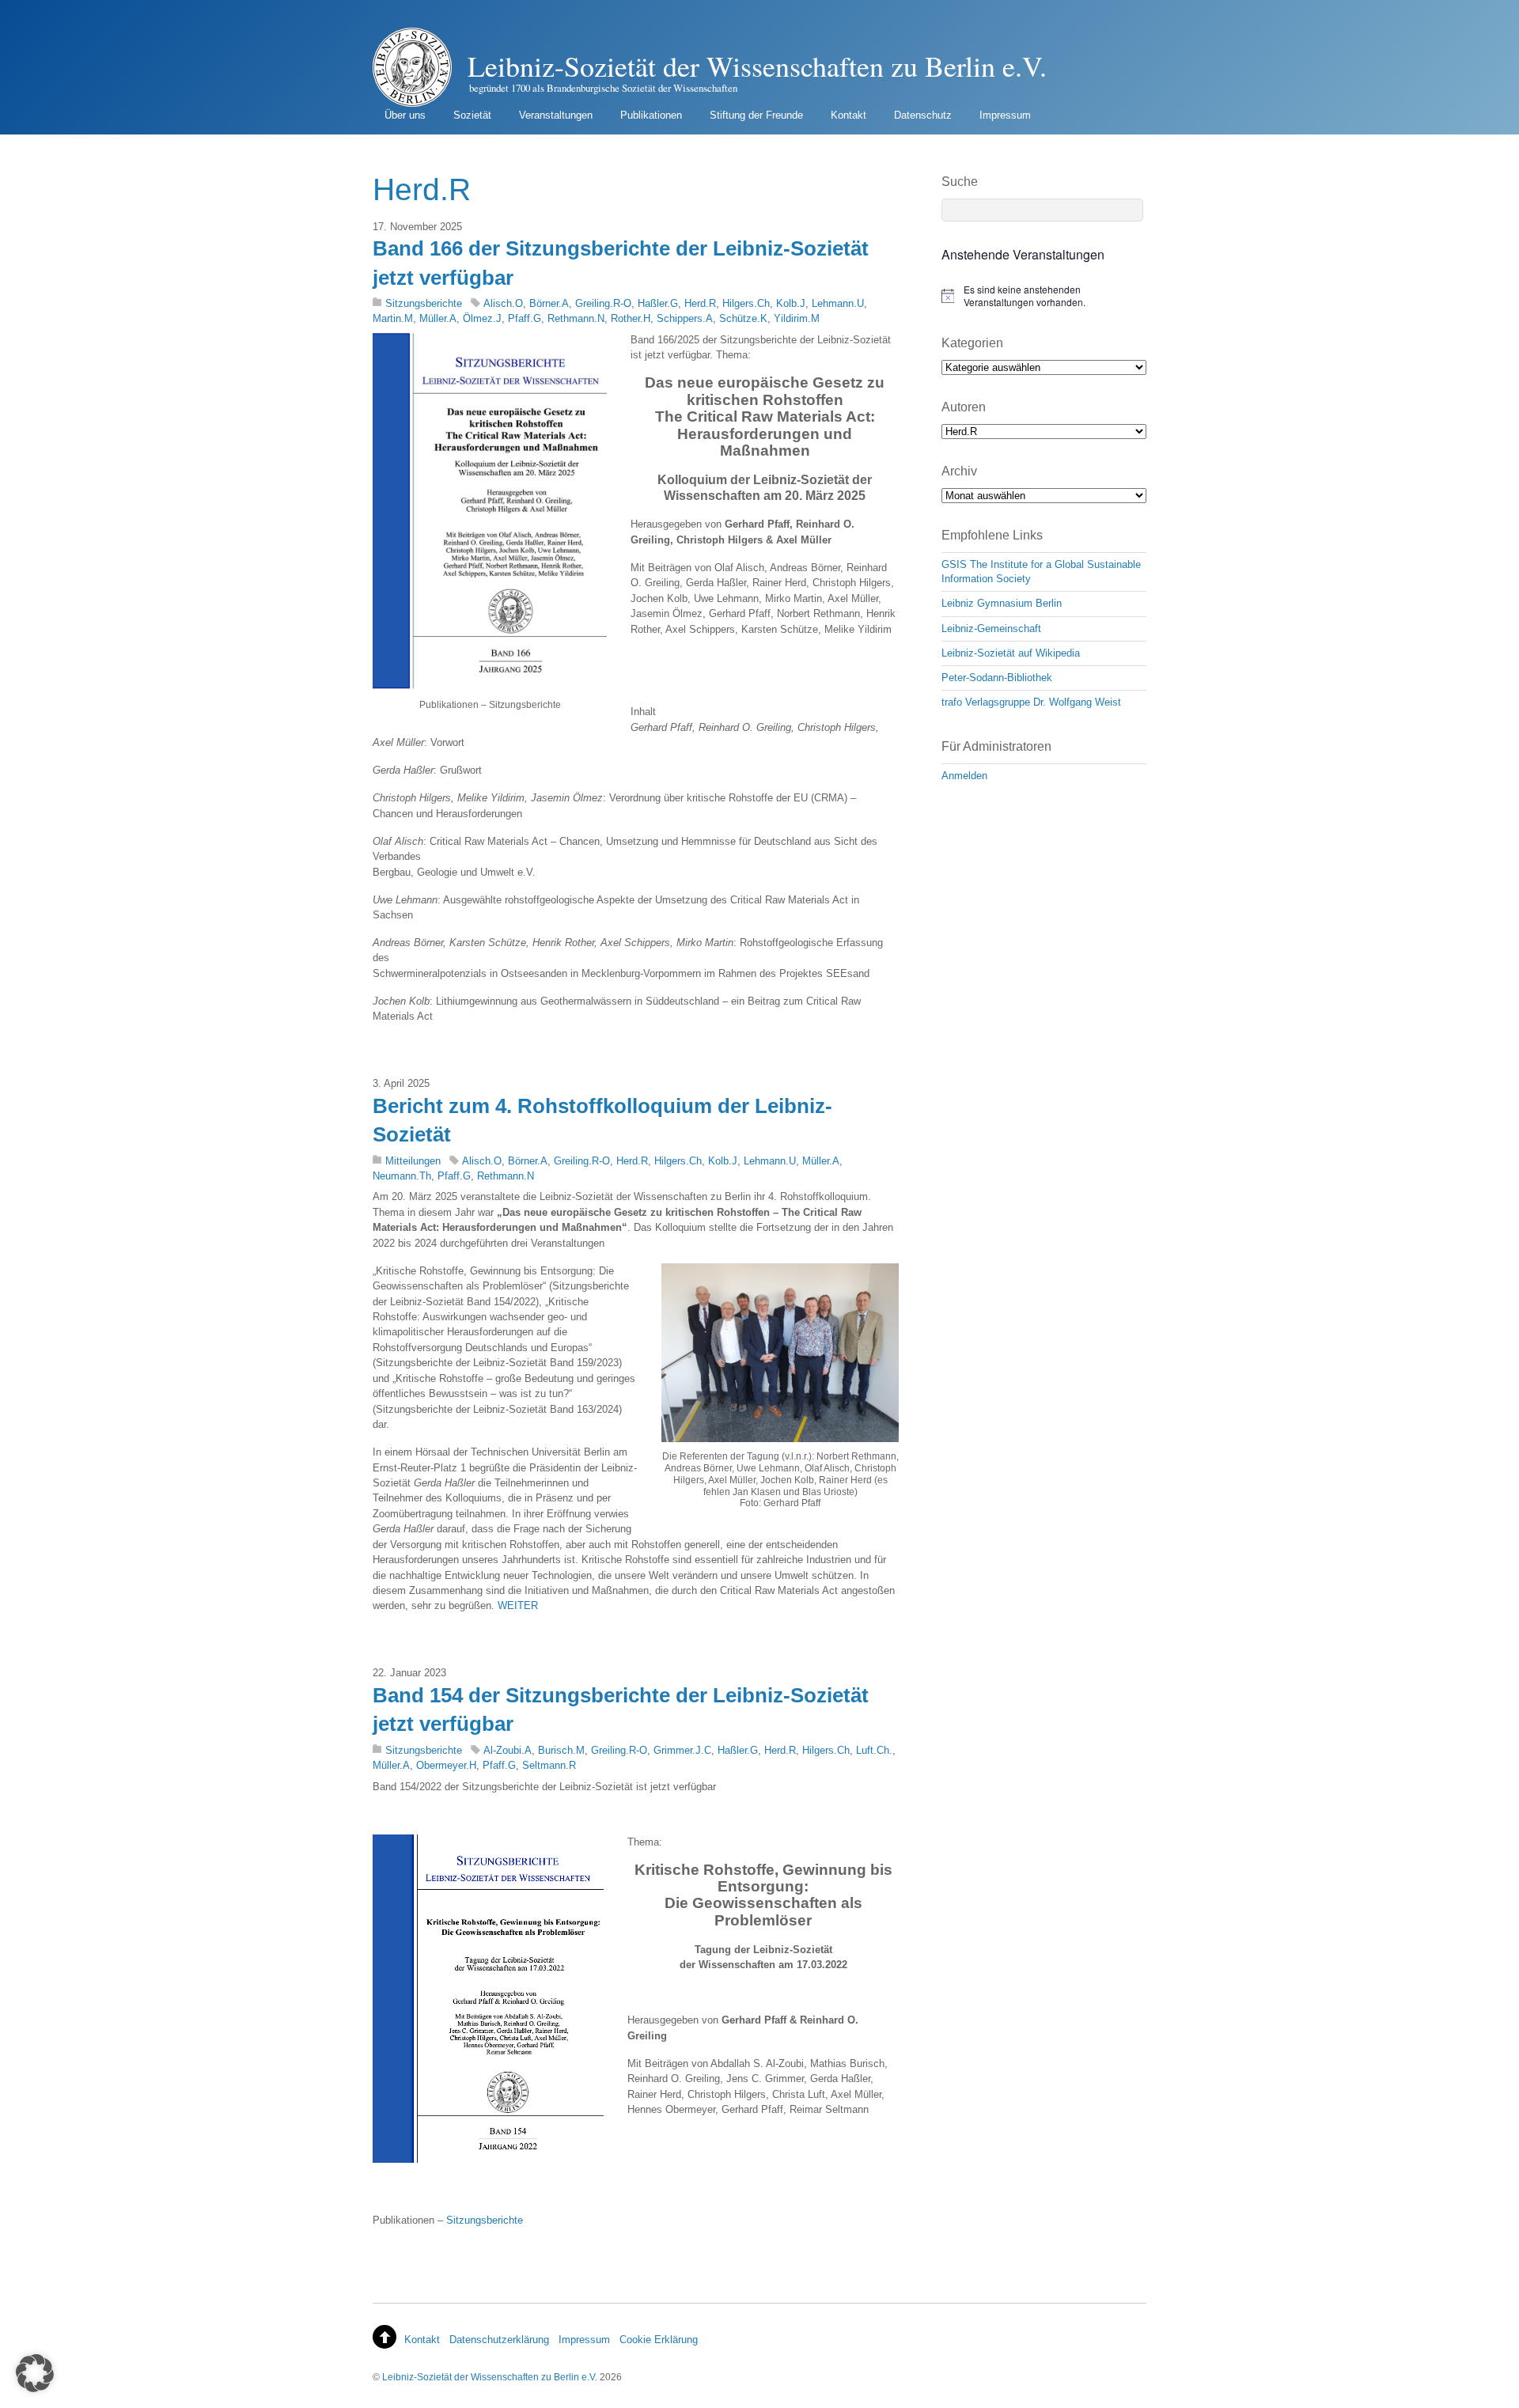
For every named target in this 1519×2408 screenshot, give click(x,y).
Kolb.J (791, 303)
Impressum (1005, 115)
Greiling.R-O (603, 303)
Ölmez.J (482, 318)
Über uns (405, 115)
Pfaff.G (525, 318)
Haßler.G (658, 303)
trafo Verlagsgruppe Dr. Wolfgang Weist (1031, 702)
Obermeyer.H (446, 1765)
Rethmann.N (576, 318)
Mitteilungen (413, 1161)
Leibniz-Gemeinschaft (991, 629)
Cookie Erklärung (659, 2340)
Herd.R (700, 303)
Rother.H (631, 318)
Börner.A (549, 303)
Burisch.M (561, 1750)
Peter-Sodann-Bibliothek (997, 678)
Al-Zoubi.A (508, 1750)
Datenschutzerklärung (499, 2340)
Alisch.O (503, 303)
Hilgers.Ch (746, 303)
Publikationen (651, 115)
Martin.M (393, 318)
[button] (35, 2373)
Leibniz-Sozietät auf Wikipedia (1011, 653)
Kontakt (849, 115)
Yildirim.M (797, 318)
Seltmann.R (549, 1765)
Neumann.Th (402, 1176)
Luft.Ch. (874, 1750)
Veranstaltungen (556, 115)
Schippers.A (685, 318)
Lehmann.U (838, 303)
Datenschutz (923, 115)
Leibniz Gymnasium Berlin (1002, 603)
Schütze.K (743, 318)
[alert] (1044, 296)
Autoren (964, 407)
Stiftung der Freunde (756, 115)
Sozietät (472, 115)
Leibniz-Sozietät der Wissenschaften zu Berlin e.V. (490, 2377)
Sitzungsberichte (424, 303)
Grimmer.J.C (682, 1750)
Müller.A (438, 318)
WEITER (518, 1605)
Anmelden (964, 776)
